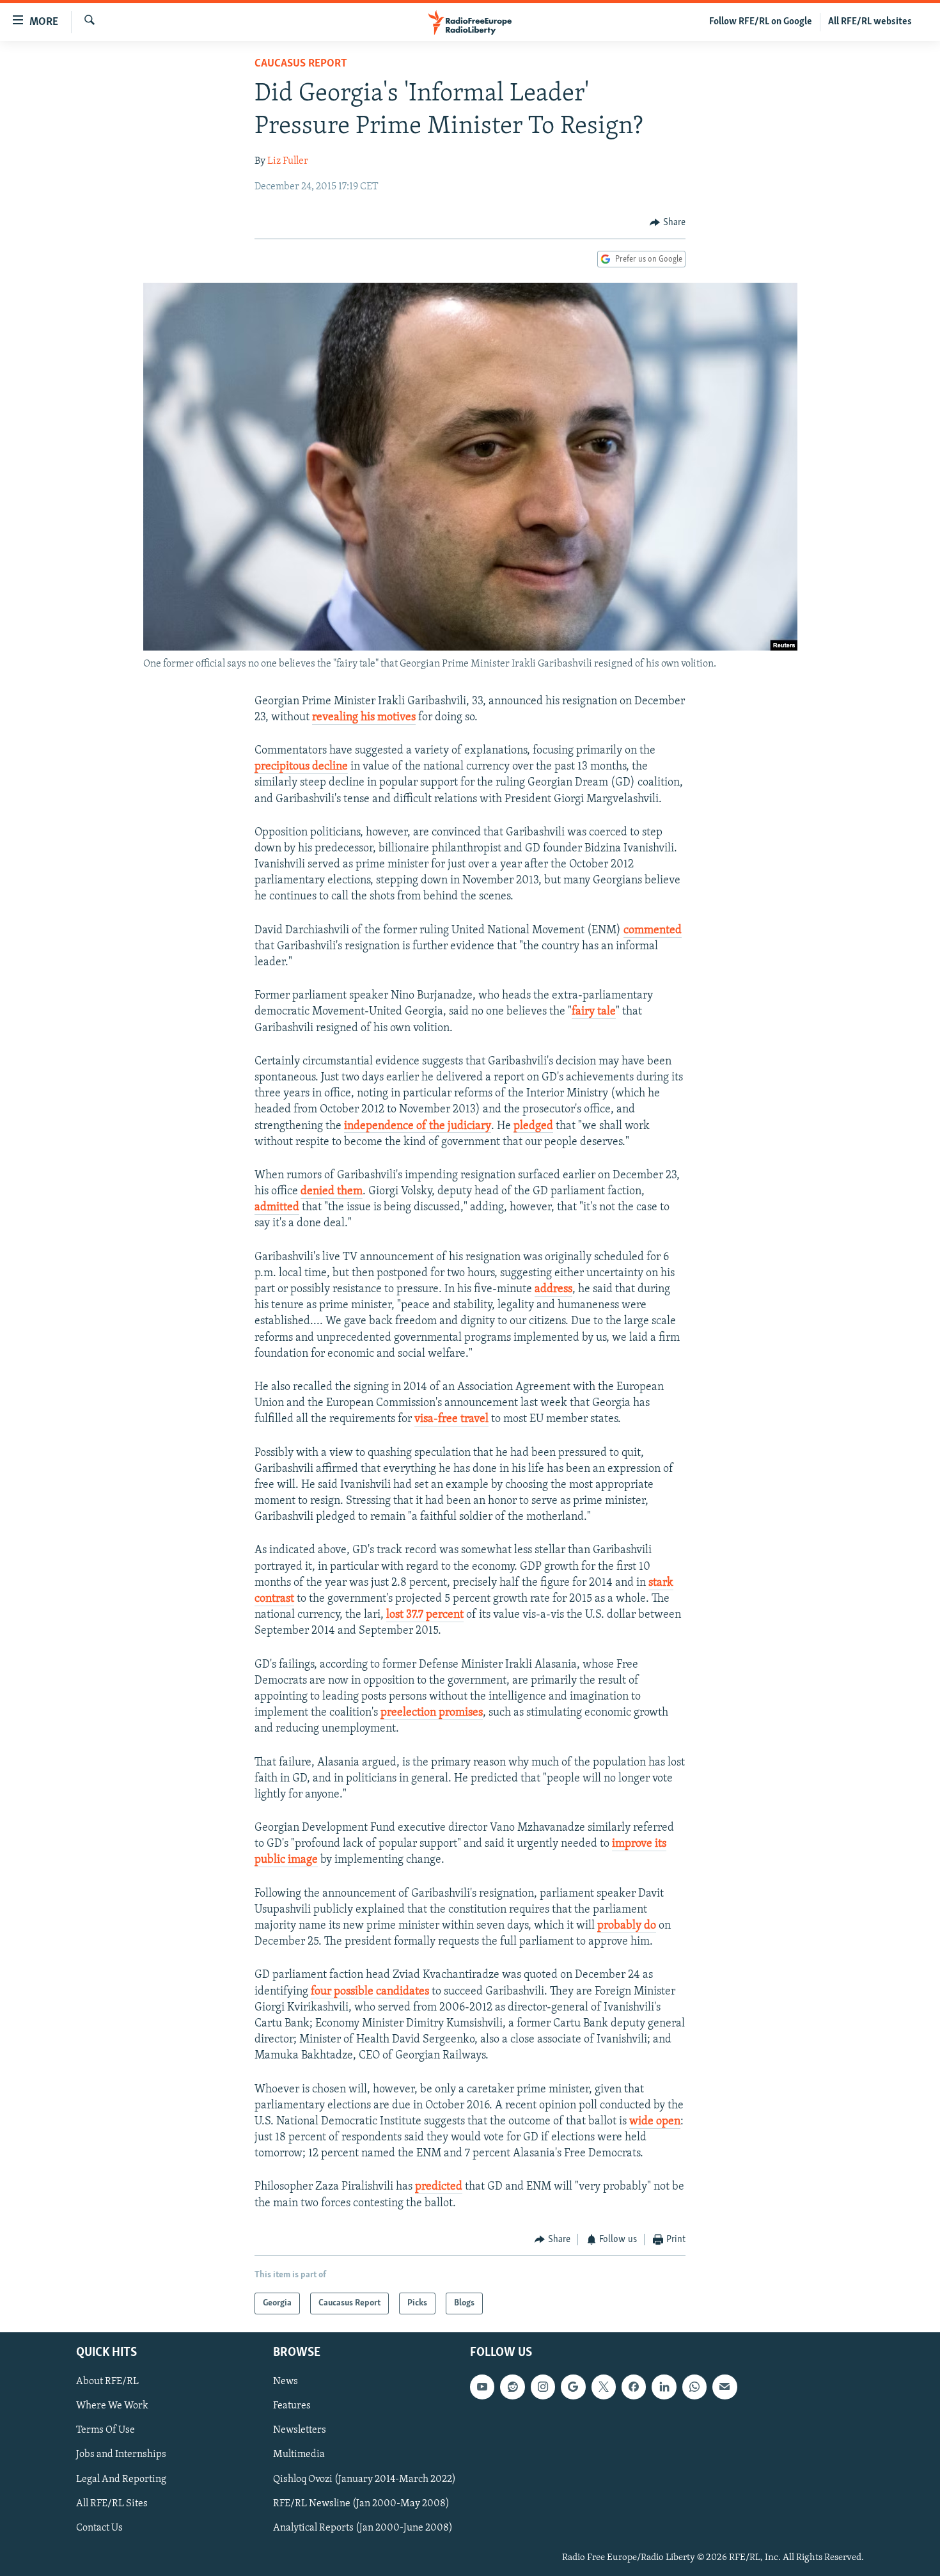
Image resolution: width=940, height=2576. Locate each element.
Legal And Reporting (121, 2479)
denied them (332, 1192)
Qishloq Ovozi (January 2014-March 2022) (364, 2479)
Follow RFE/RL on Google (761, 22)
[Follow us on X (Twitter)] (604, 2387)
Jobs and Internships (121, 2455)
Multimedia (299, 2455)
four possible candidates (370, 1992)
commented (653, 931)
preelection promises (432, 1713)
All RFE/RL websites (870, 22)
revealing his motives (364, 718)
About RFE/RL (107, 2382)
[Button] (668, 223)
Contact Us (99, 2528)
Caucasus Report (301, 64)
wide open (655, 2122)
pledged (533, 1126)
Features (292, 2406)
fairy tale (594, 1012)
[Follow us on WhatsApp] (694, 2387)
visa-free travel (451, 1419)
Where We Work (112, 2406)
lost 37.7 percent (425, 1615)
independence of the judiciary (418, 1126)
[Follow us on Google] (573, 2387)
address (553, 1290)
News (286, 2382)
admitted (277, 1208)
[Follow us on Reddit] (512, 2387)
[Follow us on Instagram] (543, 2387)
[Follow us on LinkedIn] (664, 2387)
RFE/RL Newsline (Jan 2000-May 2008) (361, 2504)
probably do (627, 1926)
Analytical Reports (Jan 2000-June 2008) (363, 2528)
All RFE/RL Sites (112, 2504)
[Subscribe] (725, 2387)
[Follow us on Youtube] (482, 2387)
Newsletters (300, 2431)
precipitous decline (301, 767)
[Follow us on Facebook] (634, 2387)
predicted (439, 2187)
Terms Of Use (106, 2431)
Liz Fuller (288, 161)
